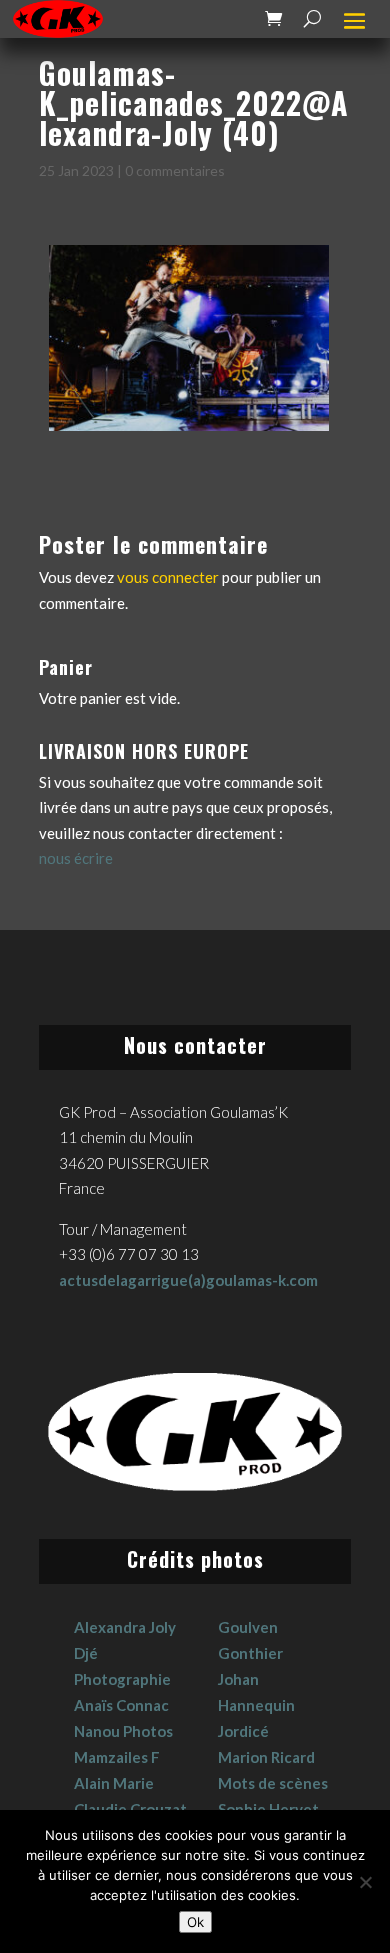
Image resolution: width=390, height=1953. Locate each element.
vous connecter (168, 577)
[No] (365, 1882)
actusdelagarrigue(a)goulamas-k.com (188, 1280)
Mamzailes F (117, 1757)
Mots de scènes (273, 1783)
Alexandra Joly (125, 1627)
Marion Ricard (266, 1757)
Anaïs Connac (121, 1705)
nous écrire (76, 858)
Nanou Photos (123, 1731)
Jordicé (243, 1731)
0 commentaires (175, 170)
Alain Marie (114, 1783)
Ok (195, 1922)
